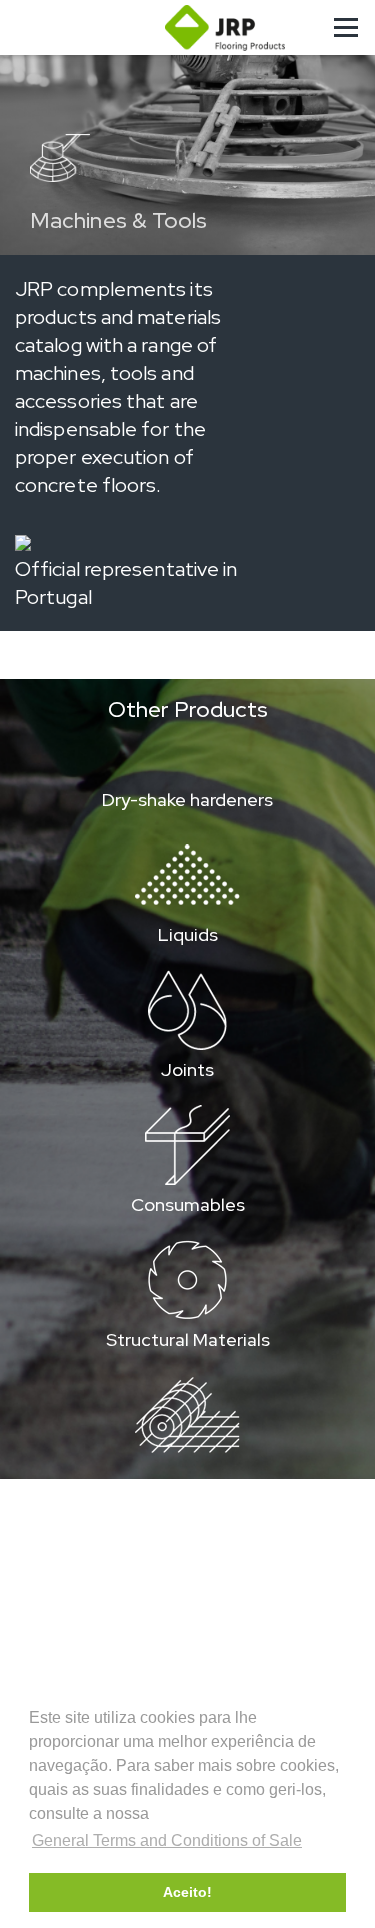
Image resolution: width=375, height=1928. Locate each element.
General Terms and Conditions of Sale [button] (167, 1840)
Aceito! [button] (187, 1892)
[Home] (225, 28)
